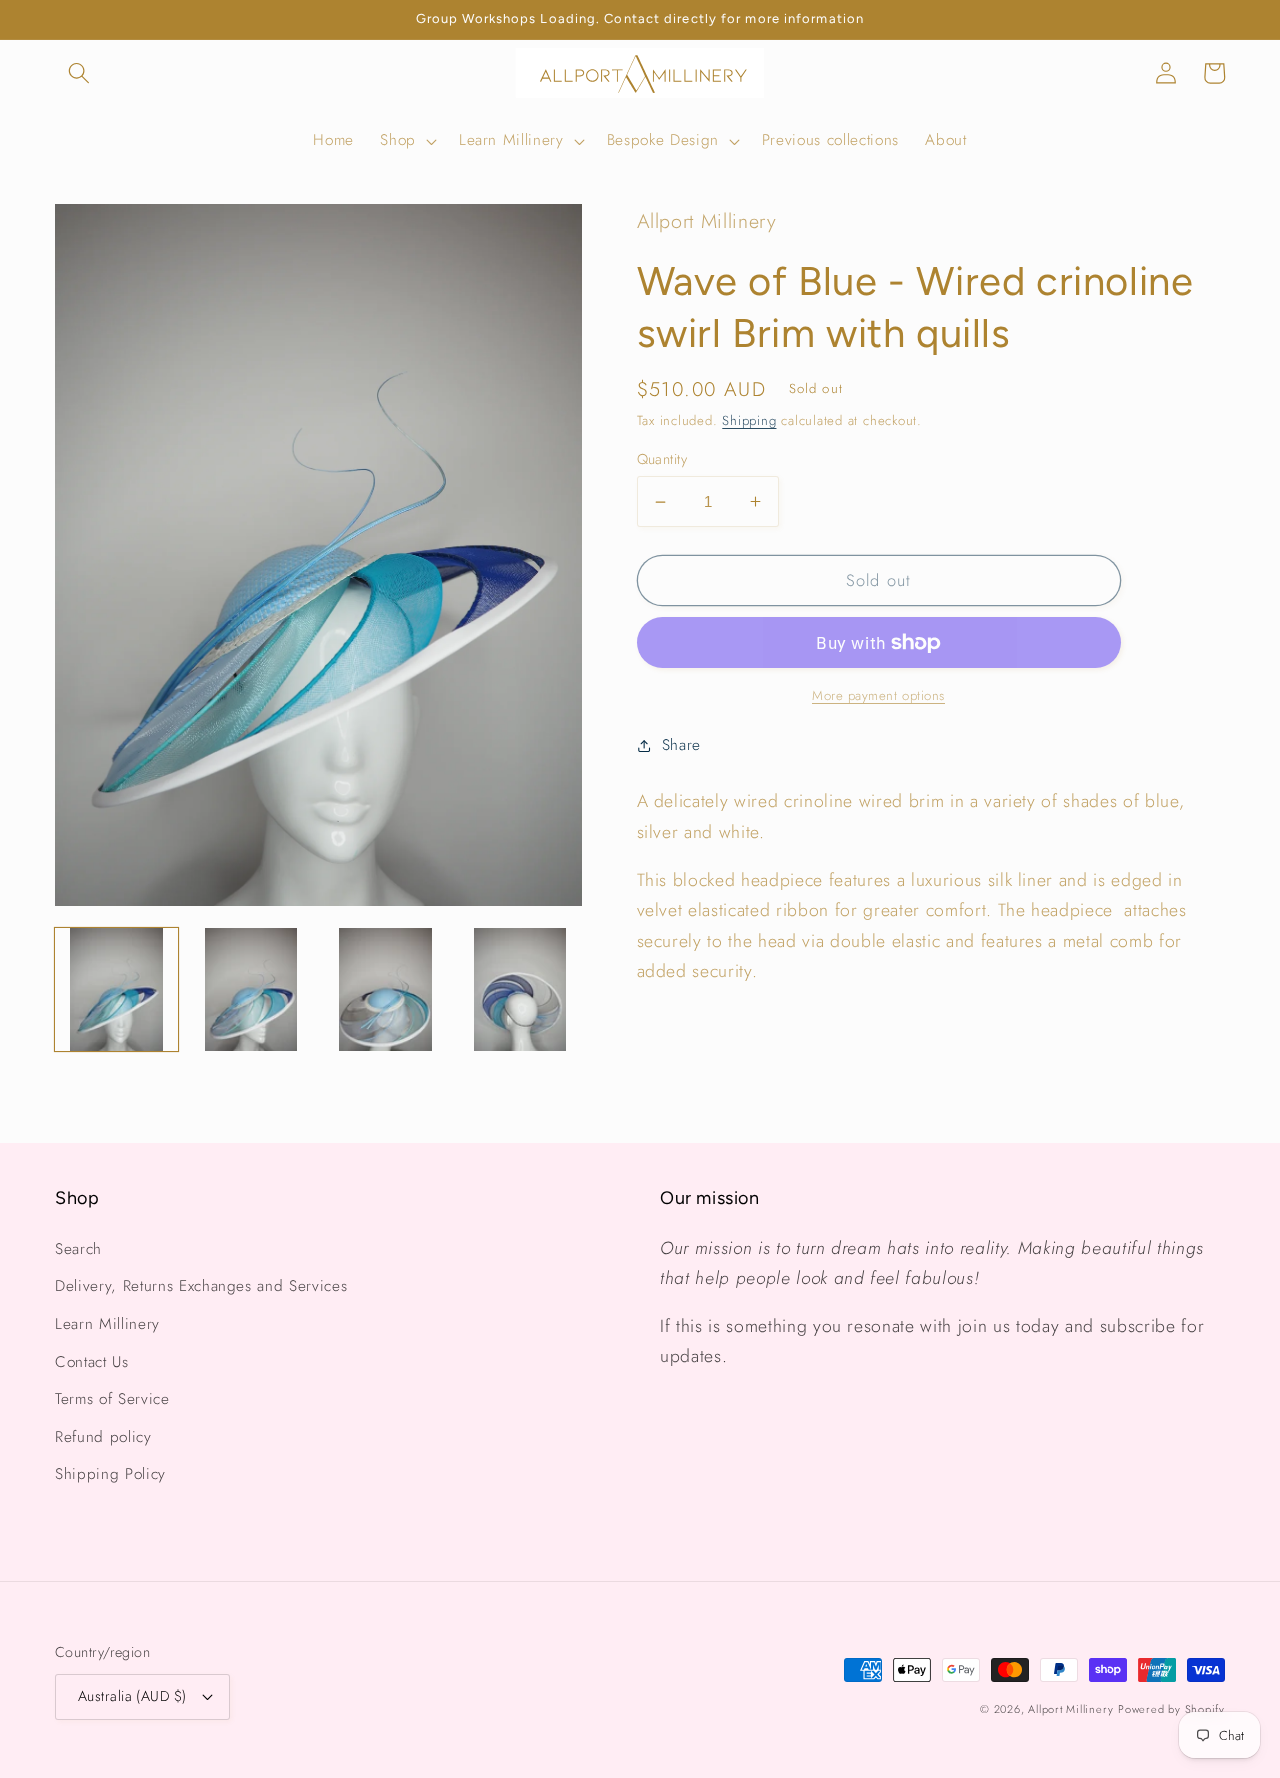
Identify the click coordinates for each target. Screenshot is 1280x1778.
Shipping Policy (110, 1474)
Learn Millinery (107, 1324)
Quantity (662, 459)
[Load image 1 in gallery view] (116, 989)
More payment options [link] (878, 695)
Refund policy (103, 1437)
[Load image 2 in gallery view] (250, 989)
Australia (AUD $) (132, 1696)
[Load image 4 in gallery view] (519, 989)
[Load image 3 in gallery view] (385, 989)
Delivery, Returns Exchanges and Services (201, 1286)
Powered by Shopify (1171, 1709)
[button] (79, 73)
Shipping (749, 420)
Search (78, 1249)
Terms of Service (112, 1399)
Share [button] (681, 745)
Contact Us (92, 1362)
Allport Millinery (1070, 1709)
